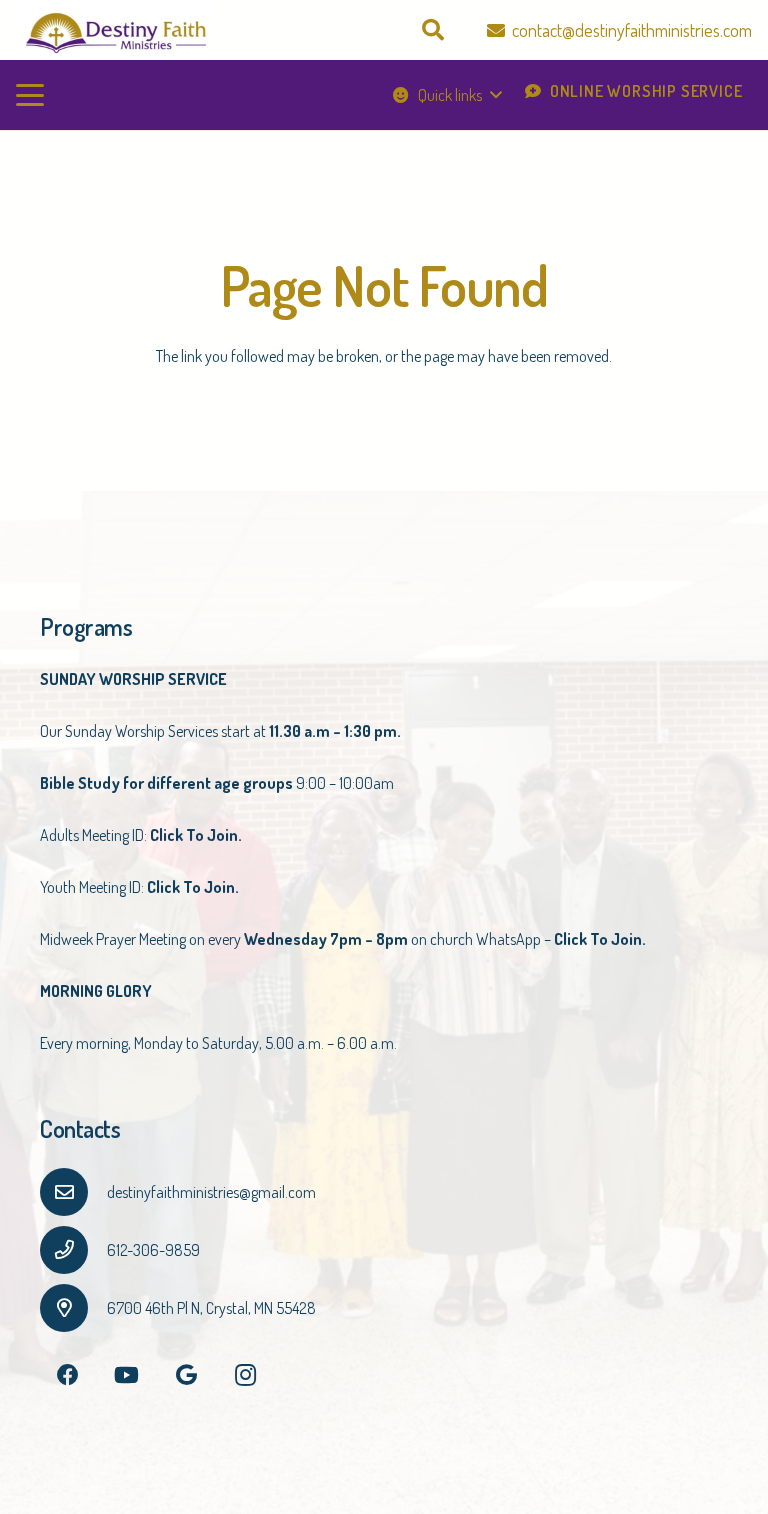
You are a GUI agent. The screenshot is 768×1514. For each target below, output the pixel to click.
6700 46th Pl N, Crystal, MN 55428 (211, 1308)
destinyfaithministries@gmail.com (211, 1192)
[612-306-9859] (73, 1250)
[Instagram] (245, 1375)
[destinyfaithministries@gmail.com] (73, 1192)
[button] (432, 30)
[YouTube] (126, 1375)
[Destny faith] (116, 30)
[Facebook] (67, 1375)
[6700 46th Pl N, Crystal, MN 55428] (73, 1308)
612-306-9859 (153, 1250)
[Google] (186, 1375)
